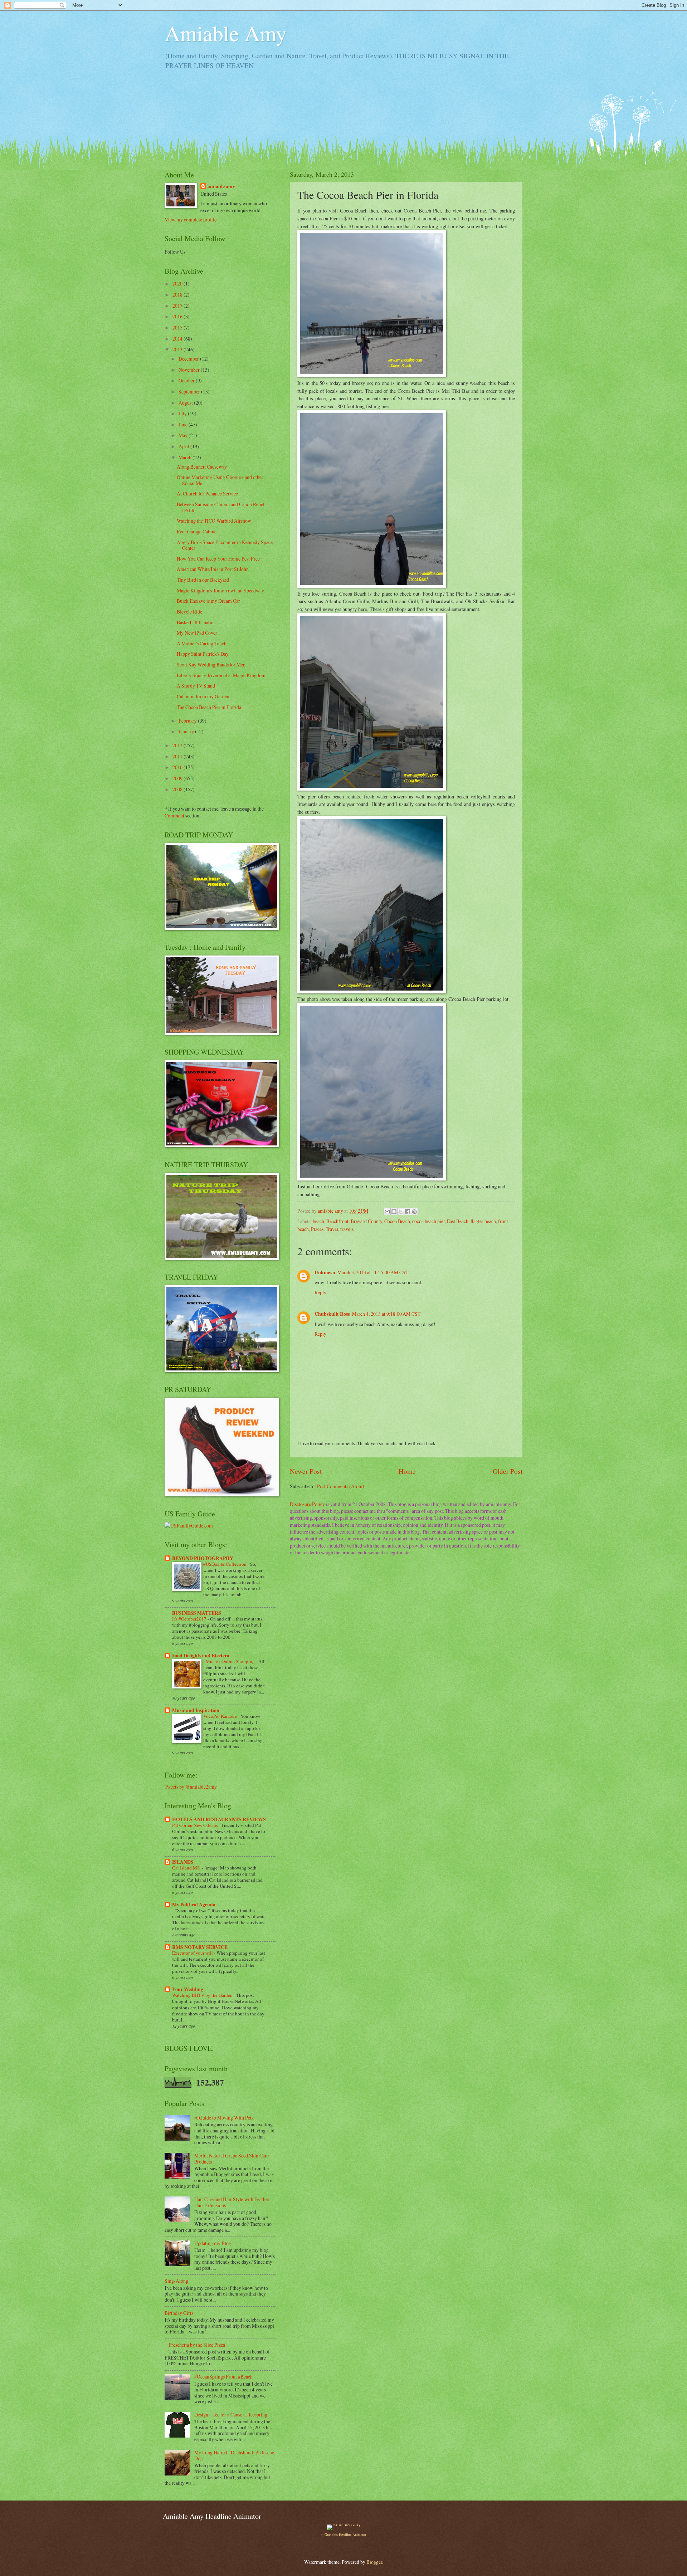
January (187, 731)
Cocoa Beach (397, 1221)
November (190, 370)
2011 (178, 756)
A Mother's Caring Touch (202, 643)
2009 (178, 778)
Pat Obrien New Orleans (196, 1825)
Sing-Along (176, 2281)
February (188, 721)
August (186, 403)
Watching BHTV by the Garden (203, 1995)
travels (347, 1229)
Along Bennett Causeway (202, 467)
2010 (178, 767)
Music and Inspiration (196, 1710)
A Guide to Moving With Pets (224, 2118)
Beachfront (337, 1221)
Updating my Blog (213, 2243)
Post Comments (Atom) (341, 1486)
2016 (178, 316)
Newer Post (306, 1471)
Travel (332, 1229)
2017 (178, 306)
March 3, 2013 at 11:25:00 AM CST (373, 1272)
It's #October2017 (190, 1619)
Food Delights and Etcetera (201, 1656)
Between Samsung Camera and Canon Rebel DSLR (221, 507)
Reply (320, 1292)
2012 (178, 745)
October (187, 380)
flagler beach (483, 1221)
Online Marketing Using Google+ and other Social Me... (220, 480)
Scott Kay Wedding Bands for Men (211, 664)
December (189, 359)
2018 (178, 295)
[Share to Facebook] (408, 1212)
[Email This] (387, 1212)
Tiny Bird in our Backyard (203, 580)
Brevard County (366, 1221)
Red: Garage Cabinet (197, 531)
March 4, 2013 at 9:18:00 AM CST (386, 1314)
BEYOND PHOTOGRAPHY (203, 1558)
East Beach (458, 1221)
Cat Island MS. (187, 1868)
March (186, 457)
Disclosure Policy (307, 1504)
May (184, 435)
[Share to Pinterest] (414, 1212)
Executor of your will (193, 1953)
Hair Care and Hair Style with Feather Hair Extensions (232, 2202)
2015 (178, 328)
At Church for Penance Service (207, 493)
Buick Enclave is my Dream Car (208, 601)
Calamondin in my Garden (203, 696)
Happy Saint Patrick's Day (203, 654)
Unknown (325, 1272)
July (183, 413)
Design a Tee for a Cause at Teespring (231, 2414)
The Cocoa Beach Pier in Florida (209, 707)
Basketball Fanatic (195, 622)
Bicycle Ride (189, 612)
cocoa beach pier (428, 1221)
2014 (178, 339)
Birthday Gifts (179, 2313)
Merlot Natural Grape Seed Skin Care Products (232, 2159)
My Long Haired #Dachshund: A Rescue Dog (234, 2455)
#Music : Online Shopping (230, 1661)
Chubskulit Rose (332, 1314)
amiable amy (221, 187)
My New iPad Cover (197, 633)
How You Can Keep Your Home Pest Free (218, 559)
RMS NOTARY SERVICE (200, 1947)
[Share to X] (401, 1212)
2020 (178, 283)
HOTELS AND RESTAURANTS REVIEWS (219, 1819)
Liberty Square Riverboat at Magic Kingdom (221, 675)
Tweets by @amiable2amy (191, 1787)
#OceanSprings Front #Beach (223, 2377)
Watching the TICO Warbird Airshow (214, 521)
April (184, 446)
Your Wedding (188, 1989)
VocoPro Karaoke (221, 1716)
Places (317, 1229)
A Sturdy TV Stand (196, 686)
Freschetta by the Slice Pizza (197, 2345)
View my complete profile (191, 219)
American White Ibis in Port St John (213, 569)
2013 (178, 349)
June (184, 424)
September (190, 392)
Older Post (508, 1471)
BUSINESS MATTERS (197, 1613)
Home (407, 1471)
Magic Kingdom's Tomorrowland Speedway (220, 590)
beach (318, 1221)
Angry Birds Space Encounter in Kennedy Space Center (225, 545)
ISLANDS (183, 1862)
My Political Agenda (194, 1905)
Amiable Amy (226, 33)
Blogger (374, 2562)
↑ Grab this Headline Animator (343, 2535)
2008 (178, 789)
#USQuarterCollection (225, 1564)
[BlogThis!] (394, 1212)
